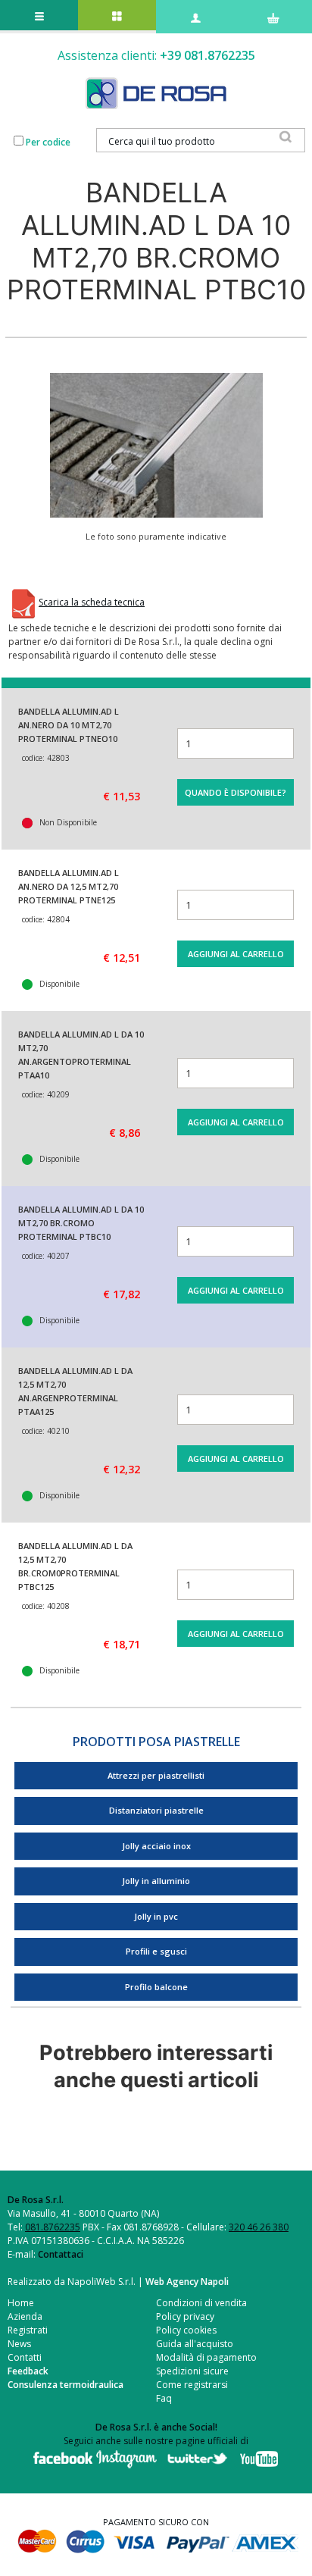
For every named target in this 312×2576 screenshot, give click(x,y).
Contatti (25, 2357)
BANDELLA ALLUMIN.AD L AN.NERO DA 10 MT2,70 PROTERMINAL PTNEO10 (69, 725)
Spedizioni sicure (192, 2371)
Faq (164, 2398)
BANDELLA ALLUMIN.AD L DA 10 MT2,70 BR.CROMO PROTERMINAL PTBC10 (81, 1223)
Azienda (25, 2316)
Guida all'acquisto (195, 2344)
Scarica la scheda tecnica (92, 602)
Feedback (28, 2371)
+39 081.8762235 (207, 55)
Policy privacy (185, 2316)
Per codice (48, 142)
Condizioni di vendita (201, 2303)
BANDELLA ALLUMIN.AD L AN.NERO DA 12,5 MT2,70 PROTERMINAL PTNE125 (69, 886)
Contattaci (61, 2254)
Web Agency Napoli (187, 2282)
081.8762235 (53, 2227)
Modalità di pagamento (206, 2357)
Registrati (28, 2330)
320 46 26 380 (259, 2227)
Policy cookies (186, 2330)
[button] (156, 445)
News (19, 2344)
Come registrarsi (192, 2385)
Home (21, 2303)
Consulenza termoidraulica (66, 2385)
